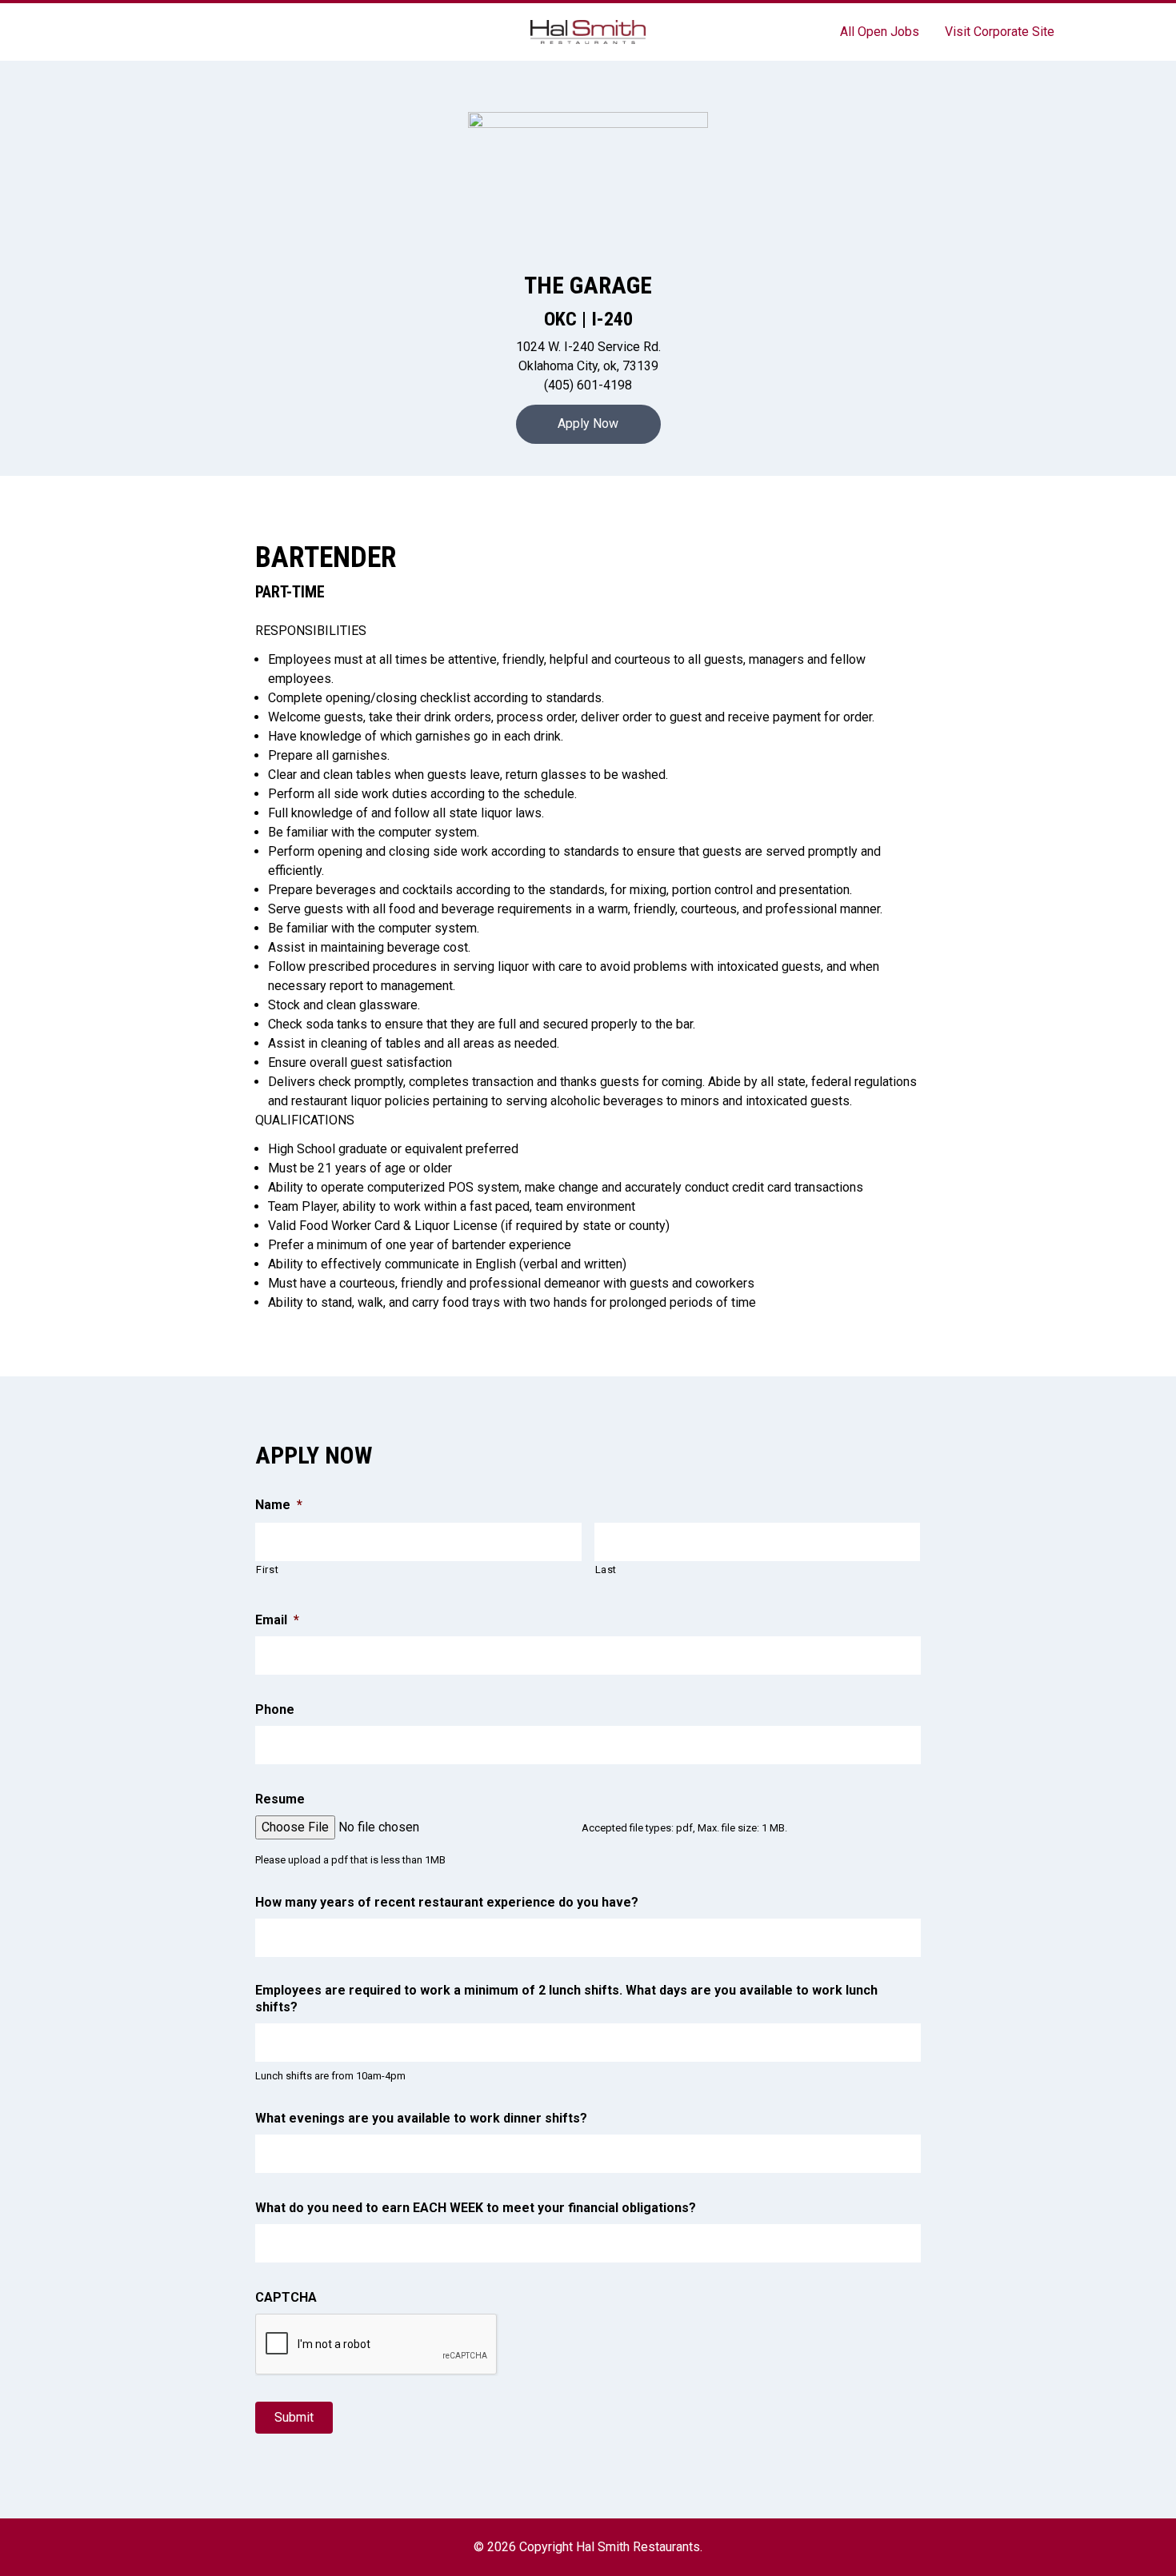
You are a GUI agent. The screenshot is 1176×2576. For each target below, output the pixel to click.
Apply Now (588, 423)
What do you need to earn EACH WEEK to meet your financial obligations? (476, 2208)
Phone (275, 1709)
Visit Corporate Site (1000, 32)
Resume (280, 1799)
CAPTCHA (286, 2297)
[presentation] (377, 2345)
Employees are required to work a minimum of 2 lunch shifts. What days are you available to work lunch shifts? (566, 1999)
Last (606, 1570)
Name (279, 1505)
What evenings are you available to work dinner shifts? (421, 2118)
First (267, 1570)
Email (277, 1620)
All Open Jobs (880, 32)
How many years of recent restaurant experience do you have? (447, 1902)
